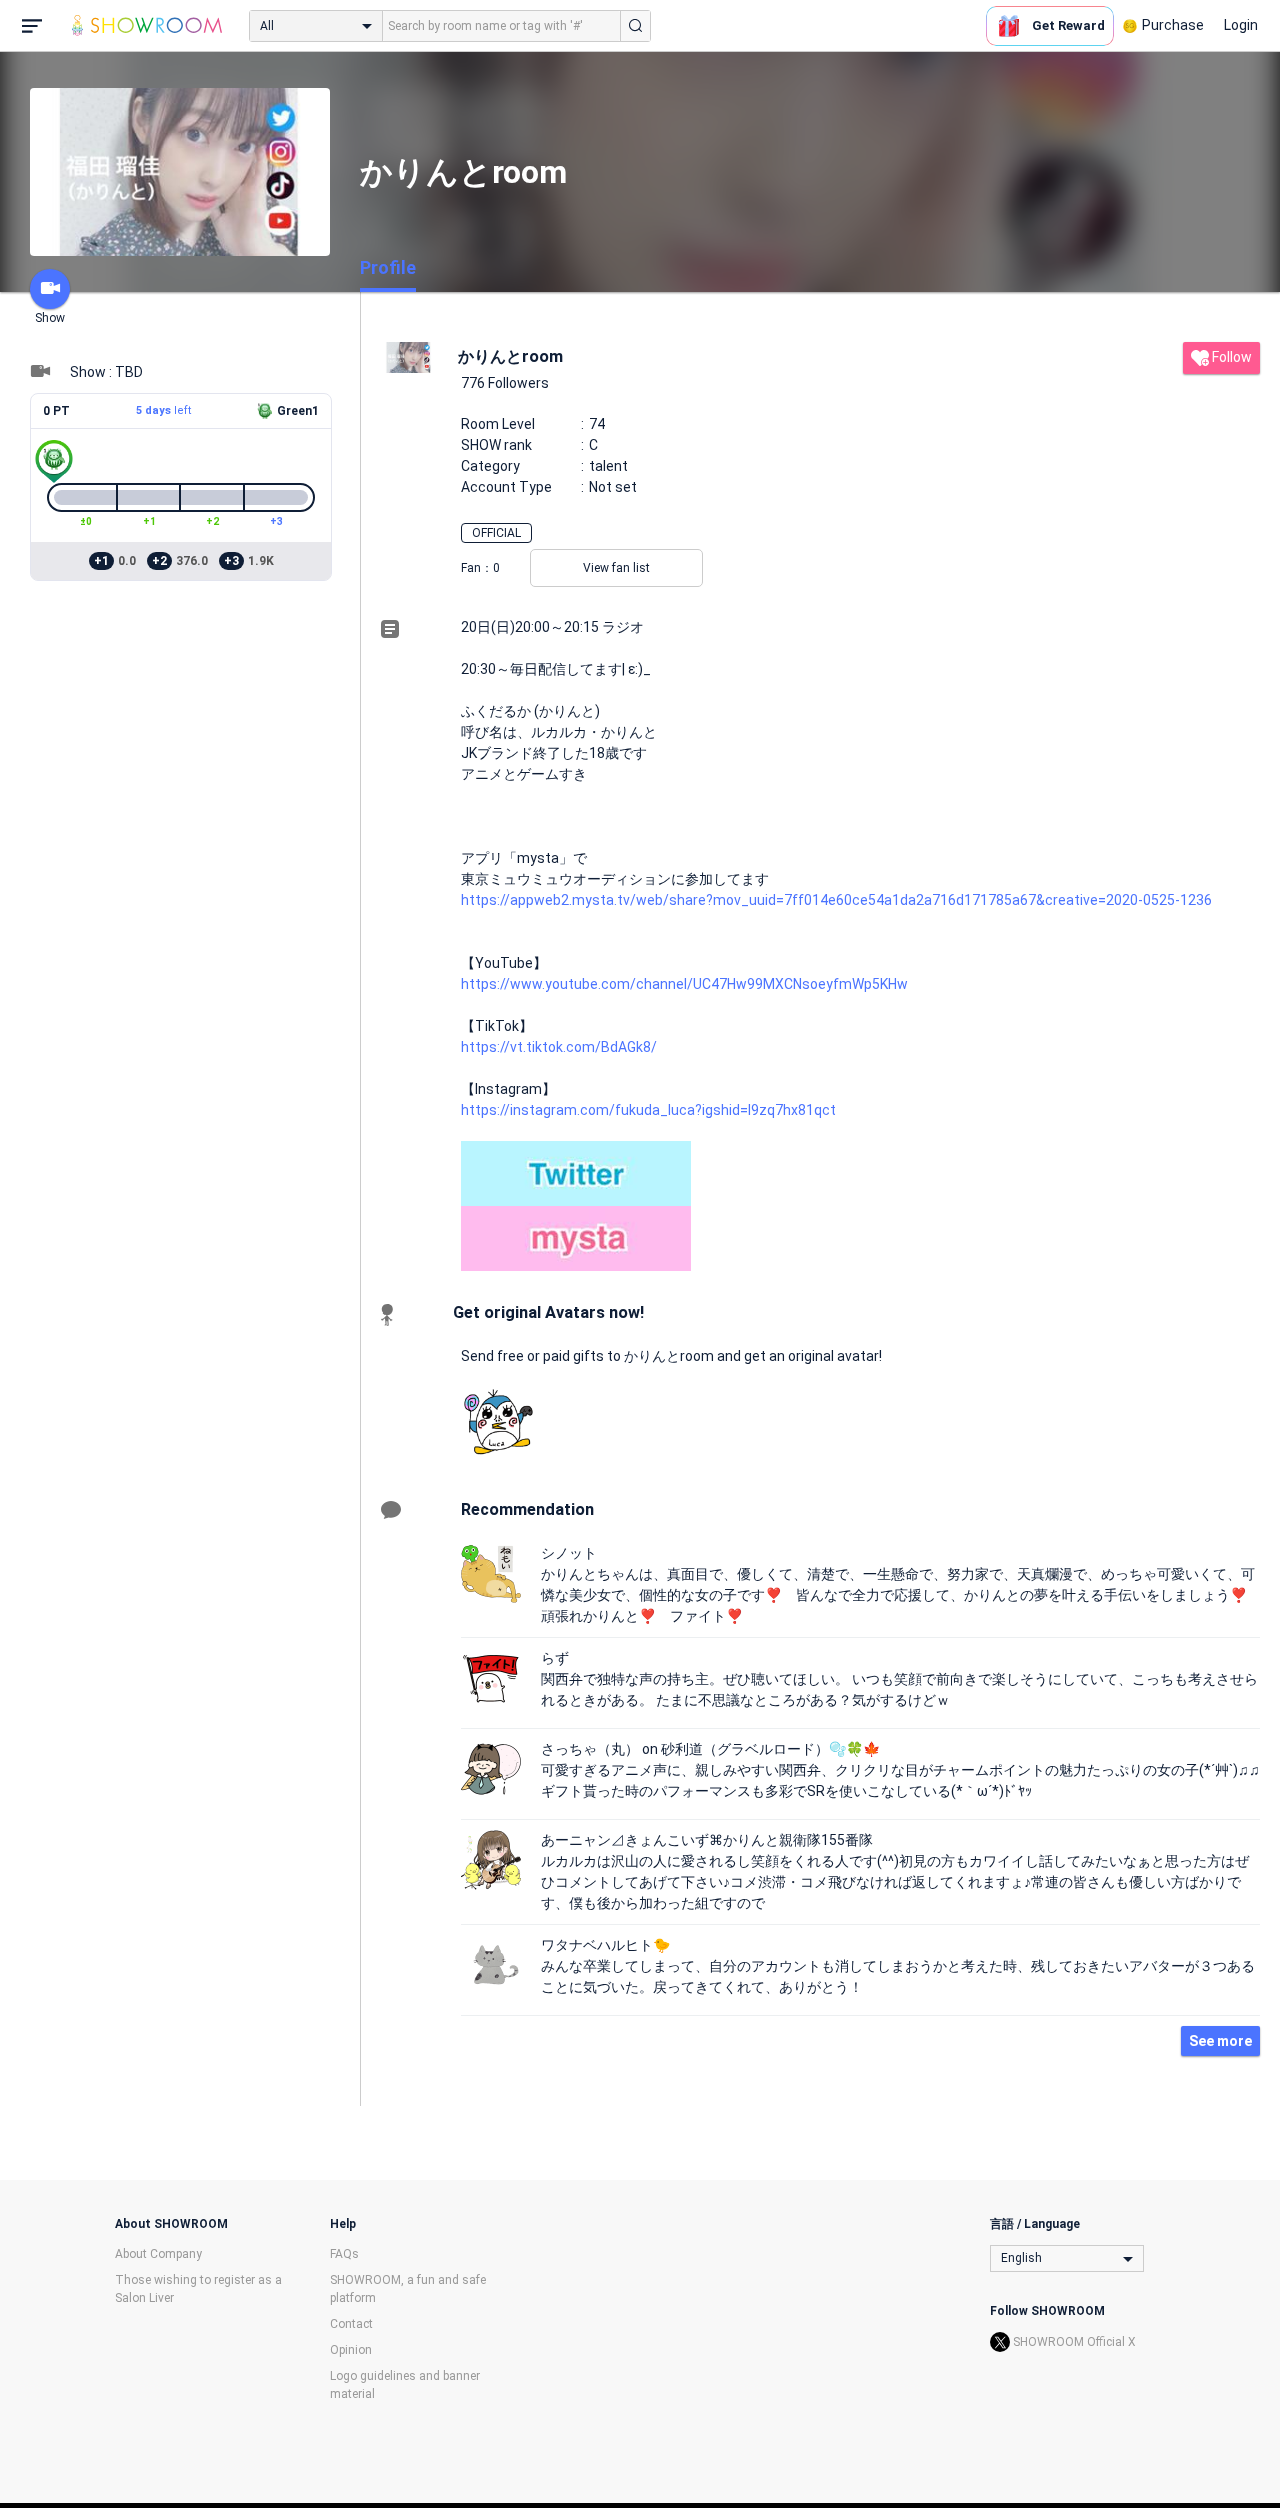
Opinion (351, 2350)
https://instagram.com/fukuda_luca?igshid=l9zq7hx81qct (648, 1110)
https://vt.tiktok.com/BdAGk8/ (559, 1047)
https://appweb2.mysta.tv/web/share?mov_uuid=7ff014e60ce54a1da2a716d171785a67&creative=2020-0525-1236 (836, 900)
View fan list (616, 568)
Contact (351, 2324)
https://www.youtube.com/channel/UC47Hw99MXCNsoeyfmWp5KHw (684, 984)
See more (1220, 2041)
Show (50, 318)
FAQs (344, 2254)
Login (1241, 25)
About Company (158, 2254)
